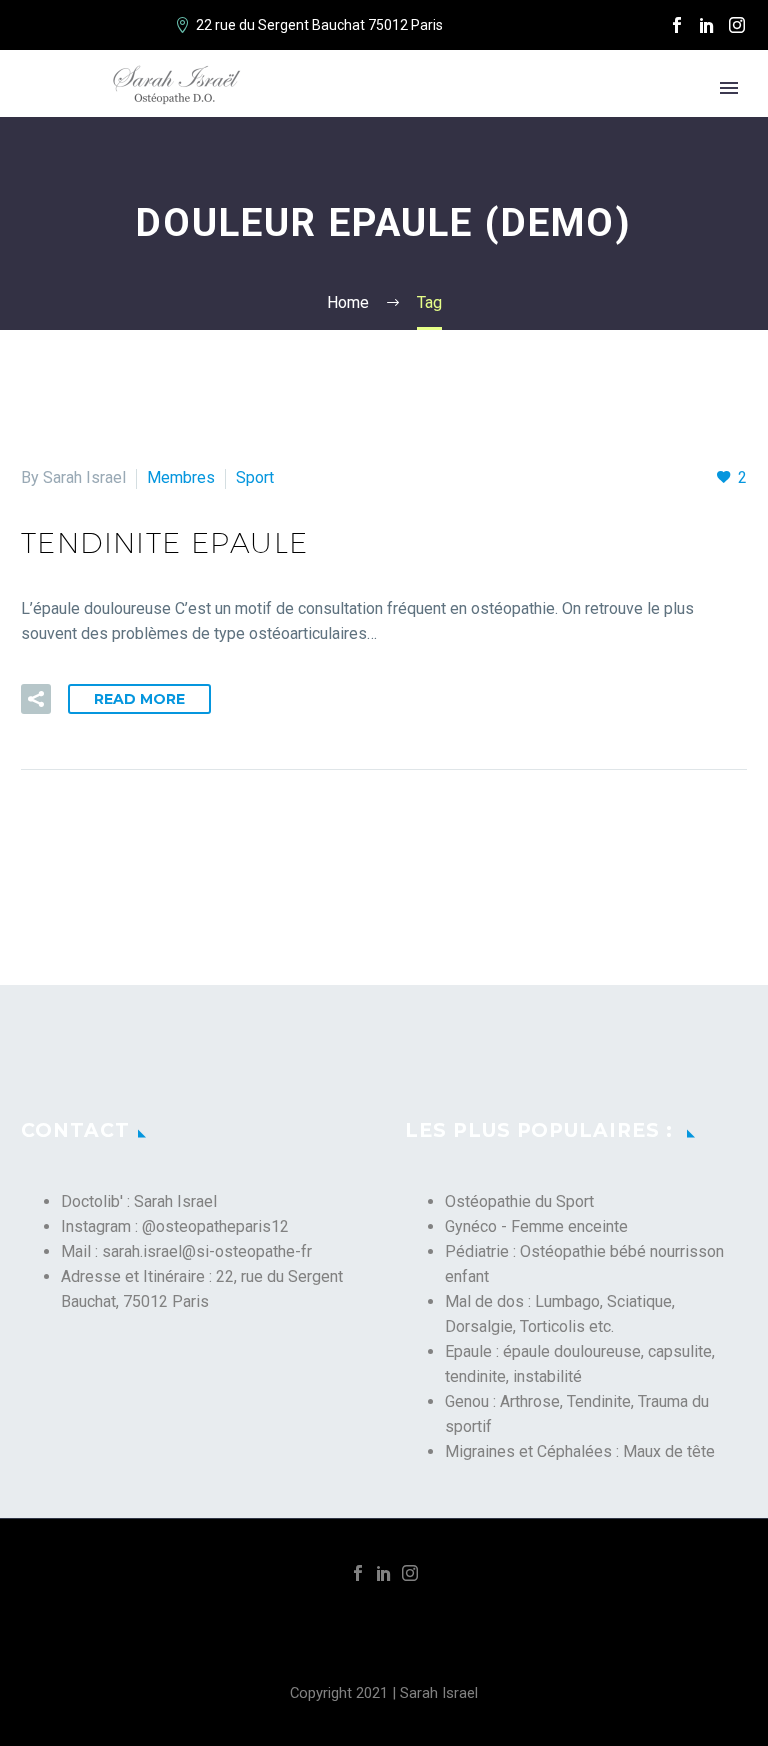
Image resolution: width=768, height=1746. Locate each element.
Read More (139, 699)
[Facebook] (677, 25)
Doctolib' (92, 1201)
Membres (181, 477)
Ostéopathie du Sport (519, 1201)
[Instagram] (737, 25)
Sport (255, 477)
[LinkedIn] (707, 25)
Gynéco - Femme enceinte (536, 1226)
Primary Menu (729, 88)
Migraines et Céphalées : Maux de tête (580, 1451)
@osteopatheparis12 (215, 1226)
